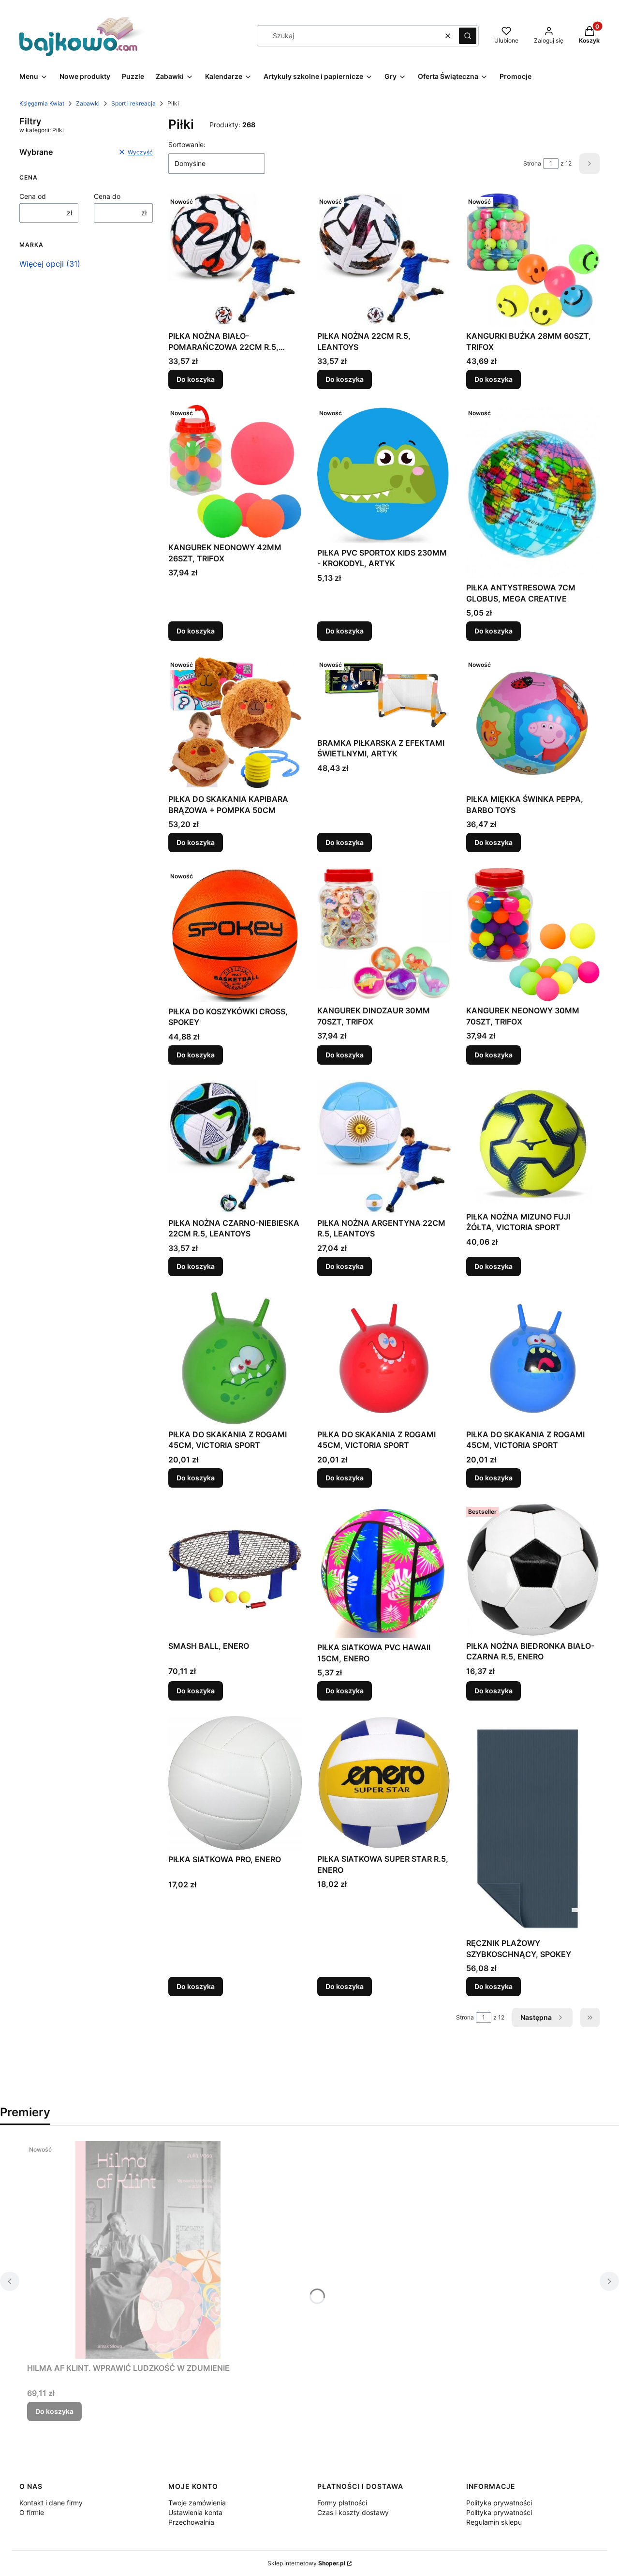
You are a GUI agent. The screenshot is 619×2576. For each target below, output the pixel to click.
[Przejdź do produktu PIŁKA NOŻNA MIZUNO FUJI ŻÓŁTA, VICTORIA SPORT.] (533, 1144)
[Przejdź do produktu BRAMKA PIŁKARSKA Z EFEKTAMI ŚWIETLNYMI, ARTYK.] (384, 695)
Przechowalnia (191, 2522)
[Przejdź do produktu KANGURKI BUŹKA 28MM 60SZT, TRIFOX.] (533, 260)
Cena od (33, 196)
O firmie (32, 2512)
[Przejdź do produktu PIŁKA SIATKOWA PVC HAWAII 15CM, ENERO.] (384, 1571)
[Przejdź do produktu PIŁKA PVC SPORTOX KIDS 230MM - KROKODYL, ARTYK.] (384, 474)
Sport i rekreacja (133, 103)
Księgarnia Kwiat (42, 103)
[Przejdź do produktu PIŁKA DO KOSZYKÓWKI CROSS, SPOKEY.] (235, 935)
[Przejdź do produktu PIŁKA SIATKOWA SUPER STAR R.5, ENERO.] (384, 1783)
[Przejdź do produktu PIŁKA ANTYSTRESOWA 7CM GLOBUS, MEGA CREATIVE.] (533, 491)
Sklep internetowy (306, 2563)
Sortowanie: (187, 144)
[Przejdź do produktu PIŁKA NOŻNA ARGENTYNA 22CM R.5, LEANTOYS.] (384, 1147)
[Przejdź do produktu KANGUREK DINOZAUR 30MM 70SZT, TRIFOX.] (384, 934)
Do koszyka (196, 379)
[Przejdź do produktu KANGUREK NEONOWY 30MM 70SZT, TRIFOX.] (533, 934)
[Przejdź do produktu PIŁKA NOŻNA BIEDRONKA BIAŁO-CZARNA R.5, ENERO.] (533, 1570)
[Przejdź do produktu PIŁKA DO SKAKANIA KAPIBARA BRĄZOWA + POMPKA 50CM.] (235, 723)
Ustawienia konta (195, 2512)
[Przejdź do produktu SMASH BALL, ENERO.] (235, 1570)
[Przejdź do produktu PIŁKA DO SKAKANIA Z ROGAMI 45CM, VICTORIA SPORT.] (235, 1358)
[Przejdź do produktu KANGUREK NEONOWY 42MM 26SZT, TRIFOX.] (235, 471)
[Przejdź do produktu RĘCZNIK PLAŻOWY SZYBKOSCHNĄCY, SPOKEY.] (533, 1825)
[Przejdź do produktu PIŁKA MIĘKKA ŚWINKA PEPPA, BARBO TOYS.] (533, 723)
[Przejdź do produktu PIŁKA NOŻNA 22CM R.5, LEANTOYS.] (384, 260)
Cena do (107, 196)
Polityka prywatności (499, 2503)
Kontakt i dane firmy (51, 2503)
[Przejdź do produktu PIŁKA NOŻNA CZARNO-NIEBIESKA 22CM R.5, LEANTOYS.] (235, 1147)
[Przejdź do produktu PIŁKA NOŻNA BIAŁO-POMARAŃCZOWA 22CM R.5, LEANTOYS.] (235, 260)
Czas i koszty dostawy (353, 2512)
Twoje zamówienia (197, 2503)
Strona (532, 163)
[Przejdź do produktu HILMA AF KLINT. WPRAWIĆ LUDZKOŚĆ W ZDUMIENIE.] (148, 2250)
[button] (468, 36)
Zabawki (88, 103)
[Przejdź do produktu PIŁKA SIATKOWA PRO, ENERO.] (235, 1783)
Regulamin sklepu (494, 2522)
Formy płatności (342, 2503)
